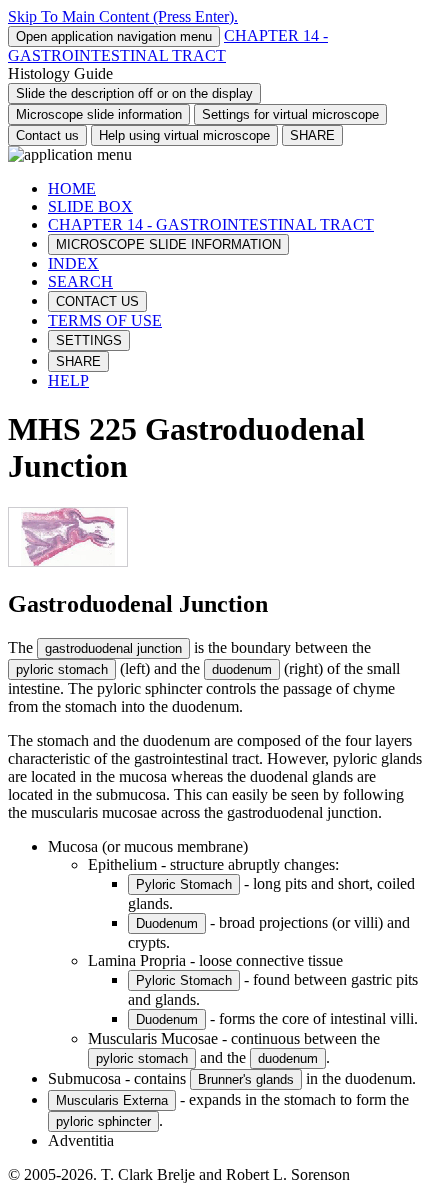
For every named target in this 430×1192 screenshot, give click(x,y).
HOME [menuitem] (72, 188)
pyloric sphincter (103, 1121)
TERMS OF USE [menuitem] (105, 320)
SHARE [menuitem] (78, 361)
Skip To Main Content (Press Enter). (123, 16)
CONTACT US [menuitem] (97, 301)
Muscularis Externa (112, 1100)
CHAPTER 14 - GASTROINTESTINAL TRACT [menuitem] (211, 224)
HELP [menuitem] (68, 380)
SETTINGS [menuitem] (89, 340)
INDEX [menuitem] (73, 263)
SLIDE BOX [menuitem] (90, 206)
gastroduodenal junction (113, 648)
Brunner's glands (246, 1079)
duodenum (242, 669)
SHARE (312, 135)
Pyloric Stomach (184, 884)
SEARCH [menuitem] (80, 281)
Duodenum (167, 923)
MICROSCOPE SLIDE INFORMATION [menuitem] (168, 244)
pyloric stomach (62, 669)
